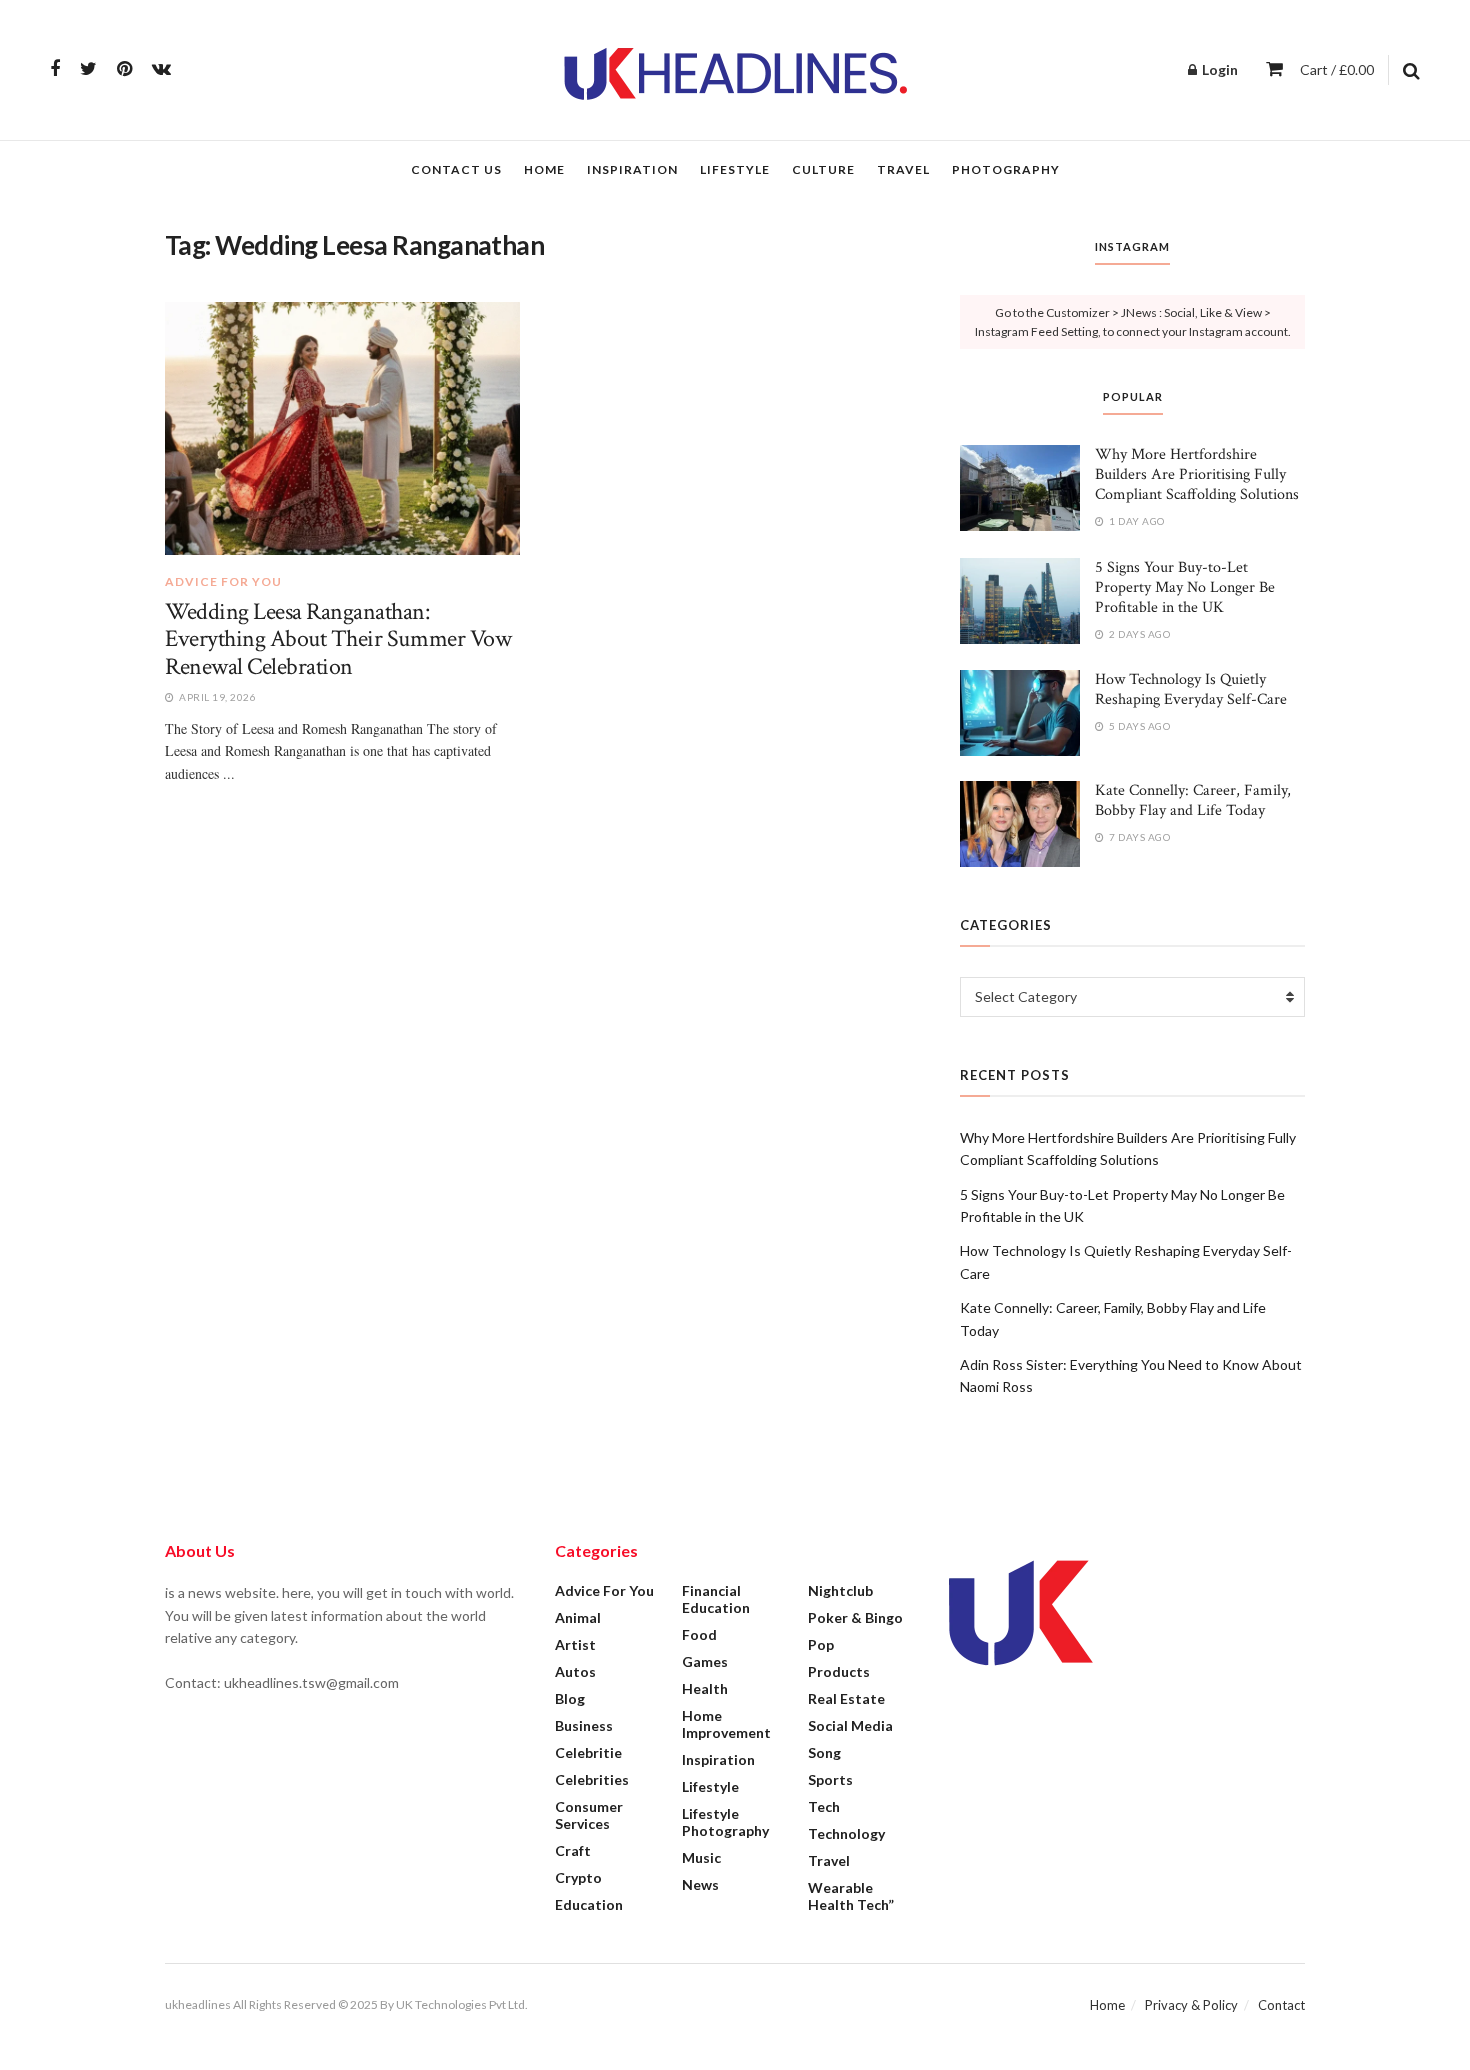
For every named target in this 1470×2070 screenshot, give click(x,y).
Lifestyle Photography (725, 1822)
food (699, 1634)
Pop (821, 1644)
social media (850, 1725)
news (700, 1884)
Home (544, 169)
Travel (903, 169)
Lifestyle (735, 169)
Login (1218, 69)
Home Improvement (726, 1724)
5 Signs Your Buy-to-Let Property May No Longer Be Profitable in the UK (1185, 587)
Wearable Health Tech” (851, 1896)
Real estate (846, 1698)
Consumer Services (589, 1815)
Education (589, 1904)
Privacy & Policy (1191, 2005)
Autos (575, 1671)
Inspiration (632, 169)
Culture (823, 169)
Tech (824, 1806)
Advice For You (223, 582)
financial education (716, 1599)
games (705, 1661)
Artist (575, 1644)
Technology (846, 1833)
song (824, 1752)
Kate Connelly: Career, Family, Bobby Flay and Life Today (1193, 800)
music (701, 1857)
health (705, 1688)
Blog (570, 1698)
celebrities (592, 1779)
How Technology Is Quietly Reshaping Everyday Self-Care (1191, 689)
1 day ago (1136, 521)
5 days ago (1138, 726)
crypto (578, 1877)
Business (584, 1725)
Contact (1281, 2005)
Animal (578, 1617)
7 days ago (1138, 837)
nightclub (840, 1590)
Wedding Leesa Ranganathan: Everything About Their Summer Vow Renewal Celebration (338, 639)
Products (839, 1671)
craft (573, 1850)
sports (830, 1779)
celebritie (588, 1752)
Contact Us (456, 169)
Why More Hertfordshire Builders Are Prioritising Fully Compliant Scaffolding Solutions (1197, 474)
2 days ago (1138, 634)
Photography (1006, 169)
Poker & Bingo (855, 1617)
